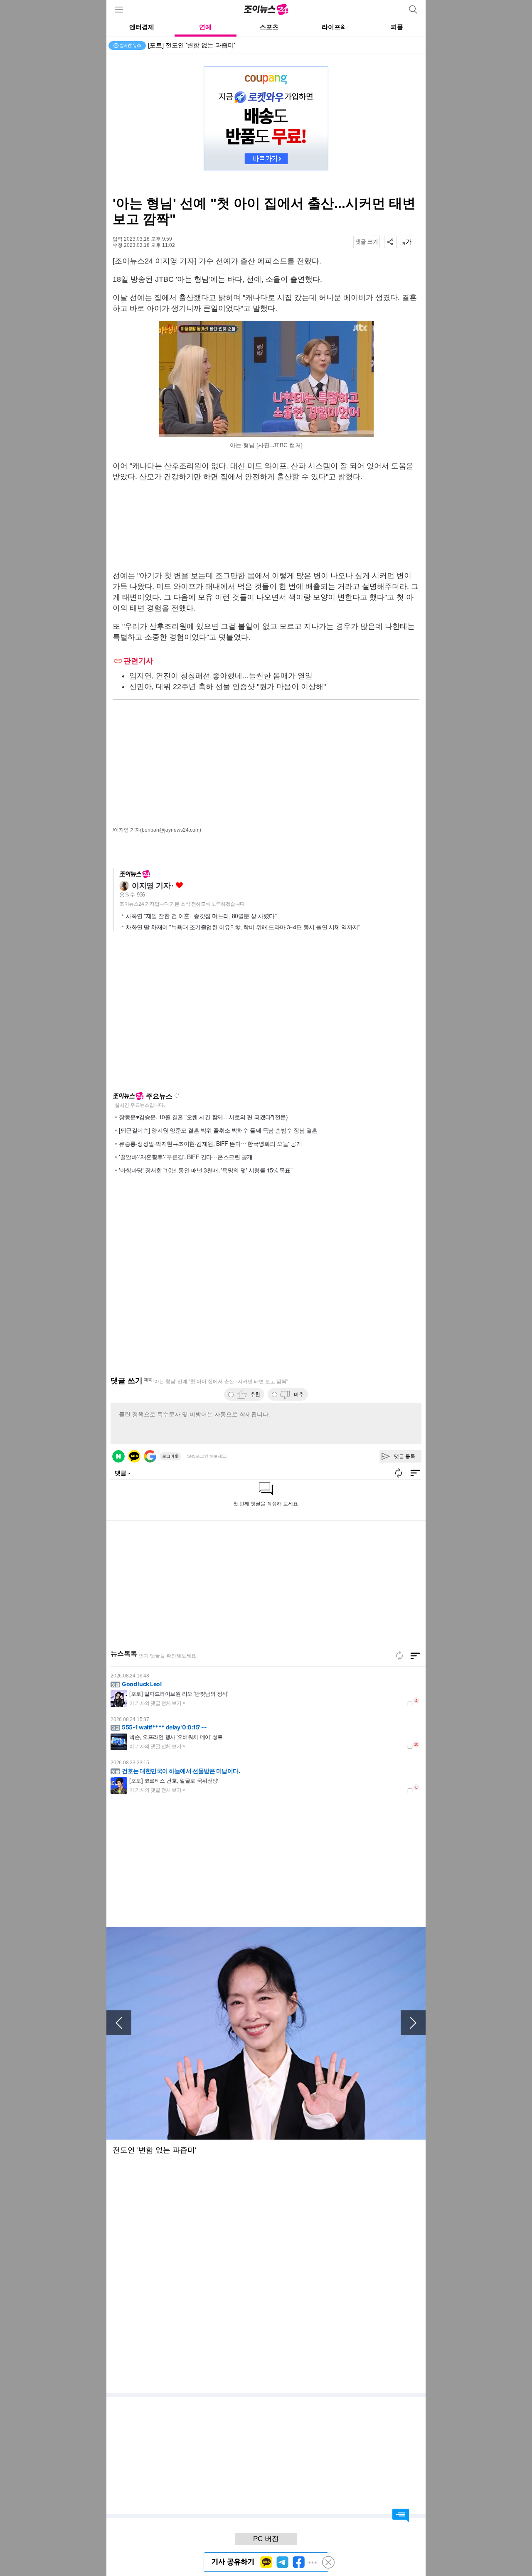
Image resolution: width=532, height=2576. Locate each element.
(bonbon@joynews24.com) (171, 830)
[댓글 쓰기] (367, 242)
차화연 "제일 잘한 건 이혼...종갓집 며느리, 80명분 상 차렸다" (201, 916)
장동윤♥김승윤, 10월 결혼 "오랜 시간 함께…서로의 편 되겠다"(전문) (203, 1117)
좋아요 (179, 885)
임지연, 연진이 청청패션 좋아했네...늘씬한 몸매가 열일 (221, 676)
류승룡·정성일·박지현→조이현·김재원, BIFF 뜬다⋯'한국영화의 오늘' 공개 (210, 1143)
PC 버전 (266, 2539)
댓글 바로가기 (401, 2515)
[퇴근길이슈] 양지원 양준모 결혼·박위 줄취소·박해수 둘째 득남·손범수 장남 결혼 (218, 1130)
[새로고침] (399, 1656)
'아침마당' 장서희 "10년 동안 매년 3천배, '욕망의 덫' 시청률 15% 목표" (206, 1170)
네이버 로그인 (118, 1456)
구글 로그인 (150, 1456)
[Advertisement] (266, 526)
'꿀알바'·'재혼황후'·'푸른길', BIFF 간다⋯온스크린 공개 (186, 1157)
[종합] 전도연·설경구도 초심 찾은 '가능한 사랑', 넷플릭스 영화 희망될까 (247, 45)
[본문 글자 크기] (407, 242)
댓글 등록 (405, 1456)
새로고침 (177, 1096)
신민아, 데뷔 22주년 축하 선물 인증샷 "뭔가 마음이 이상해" (228, 687)
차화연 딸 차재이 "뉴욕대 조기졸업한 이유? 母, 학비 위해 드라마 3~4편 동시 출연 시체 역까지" (243, 927)
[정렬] (415, 1656)
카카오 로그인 (134, 1456)
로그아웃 (170, 1456)
